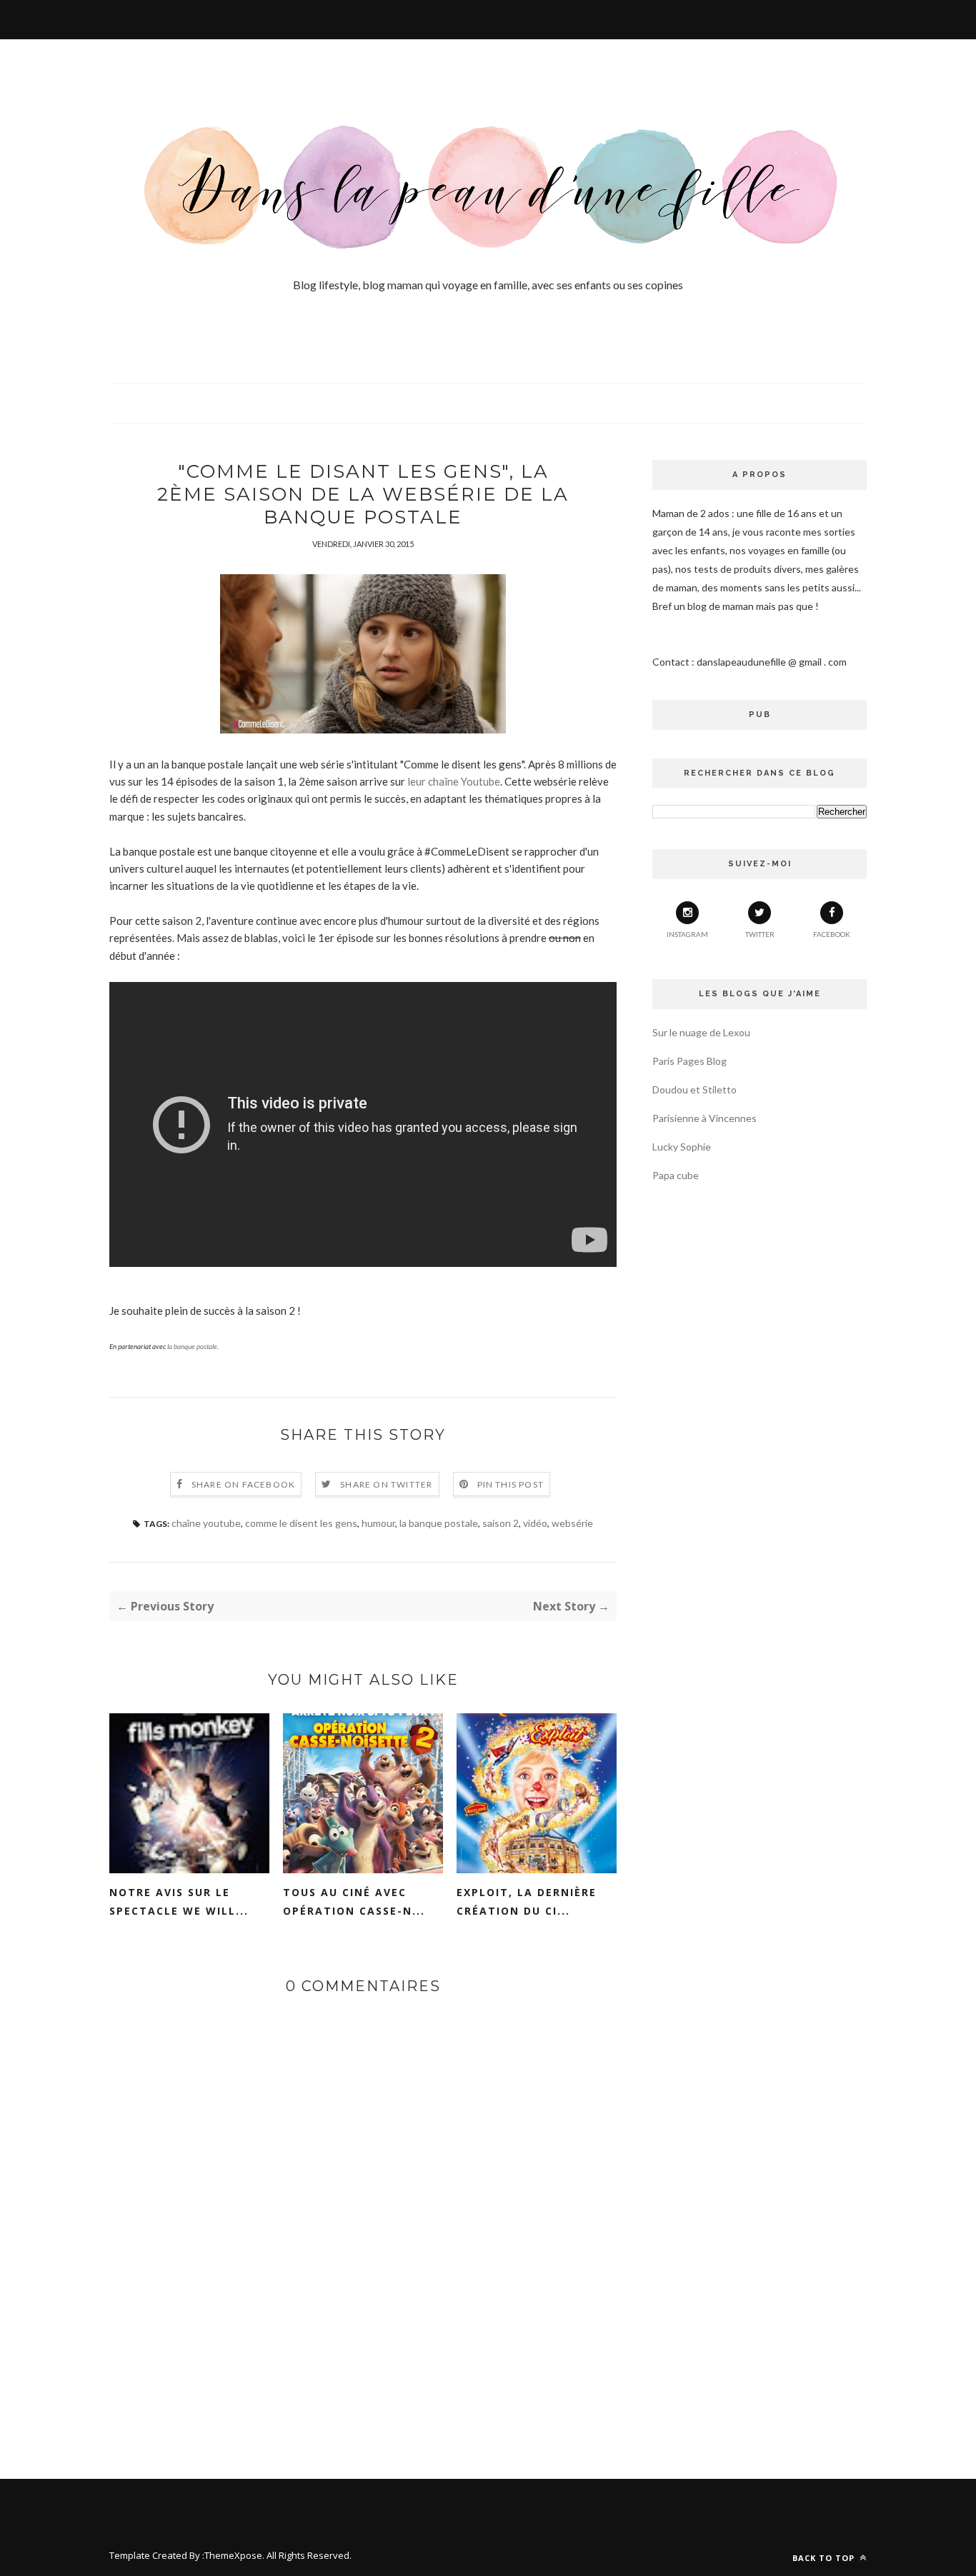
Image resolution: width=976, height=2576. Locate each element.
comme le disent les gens (301, 1523)
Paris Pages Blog (689, 1061)
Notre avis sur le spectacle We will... (179, 1901)
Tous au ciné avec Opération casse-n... (354, 1901)
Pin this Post (511, 1484)
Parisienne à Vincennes (704, 1118)
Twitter (760, 934)
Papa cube (676, 1175)
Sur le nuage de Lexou (701, 1032)
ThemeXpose (233, 2555)
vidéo (535, 1523)
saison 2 (501, 1523)
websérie (572, 1523)
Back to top (825, 2558)
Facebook (832, 934)
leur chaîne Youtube (454, 781)
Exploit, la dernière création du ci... (527, 1901)
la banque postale (192, 1346)
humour (378, 1523)
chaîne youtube (206, 1523)
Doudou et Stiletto (694, 1089)
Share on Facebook (243, 1484)
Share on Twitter (386, 1484)
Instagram (687, 934)
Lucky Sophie (682, 1147)
